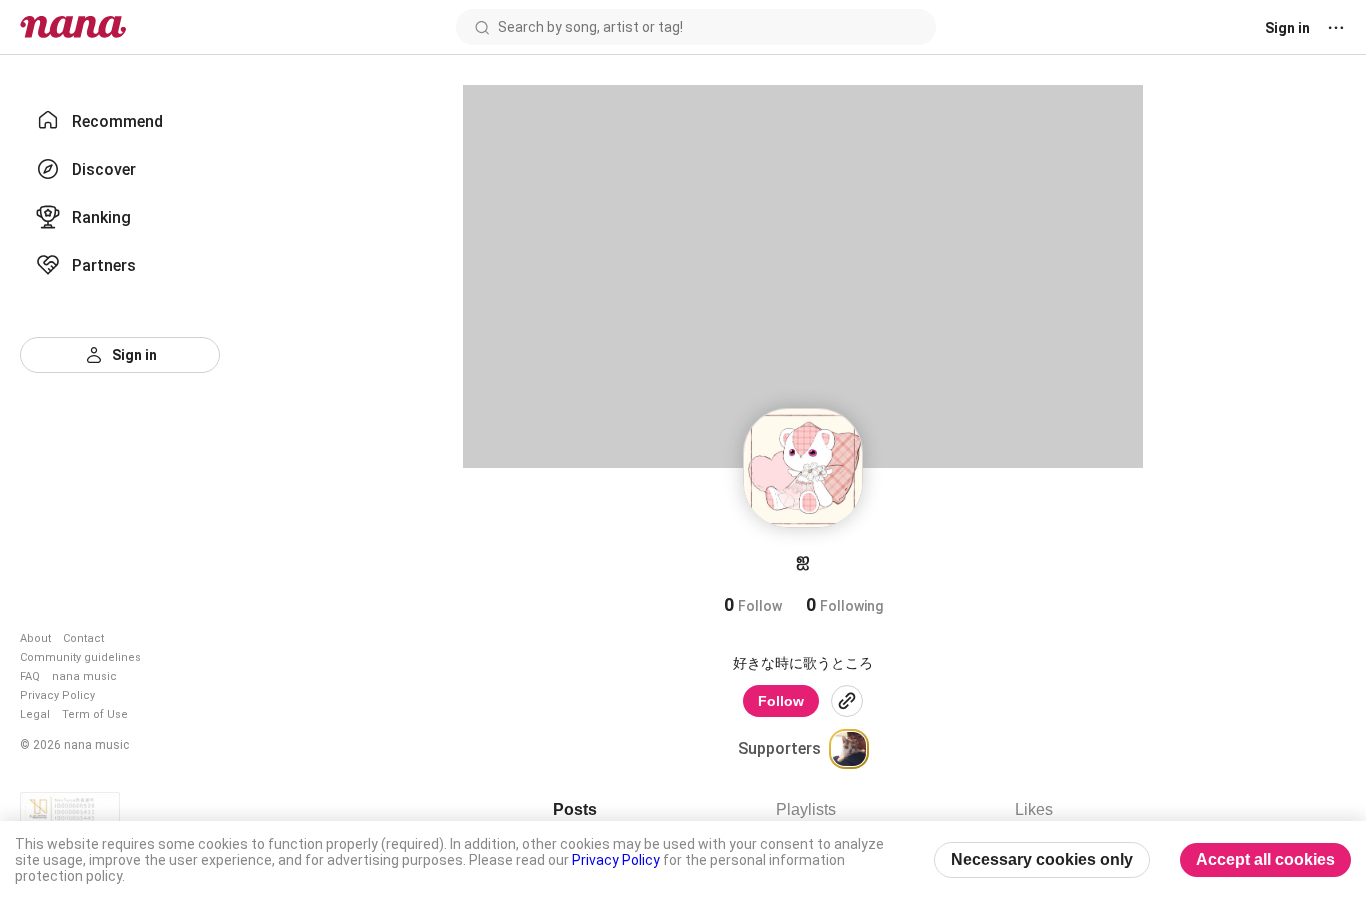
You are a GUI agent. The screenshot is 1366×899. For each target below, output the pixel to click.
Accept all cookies (1265, 859)
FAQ (30, 676)
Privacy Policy (57, 695)
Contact (83, 638)
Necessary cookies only (1042, 859)
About (35, 638)
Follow (781, 701)
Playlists (806, 809)
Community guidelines (80, 657)
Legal (35, 714)
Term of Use (95, 714)
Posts (575, 809)
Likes (1034, 809)
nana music (84, 676)
